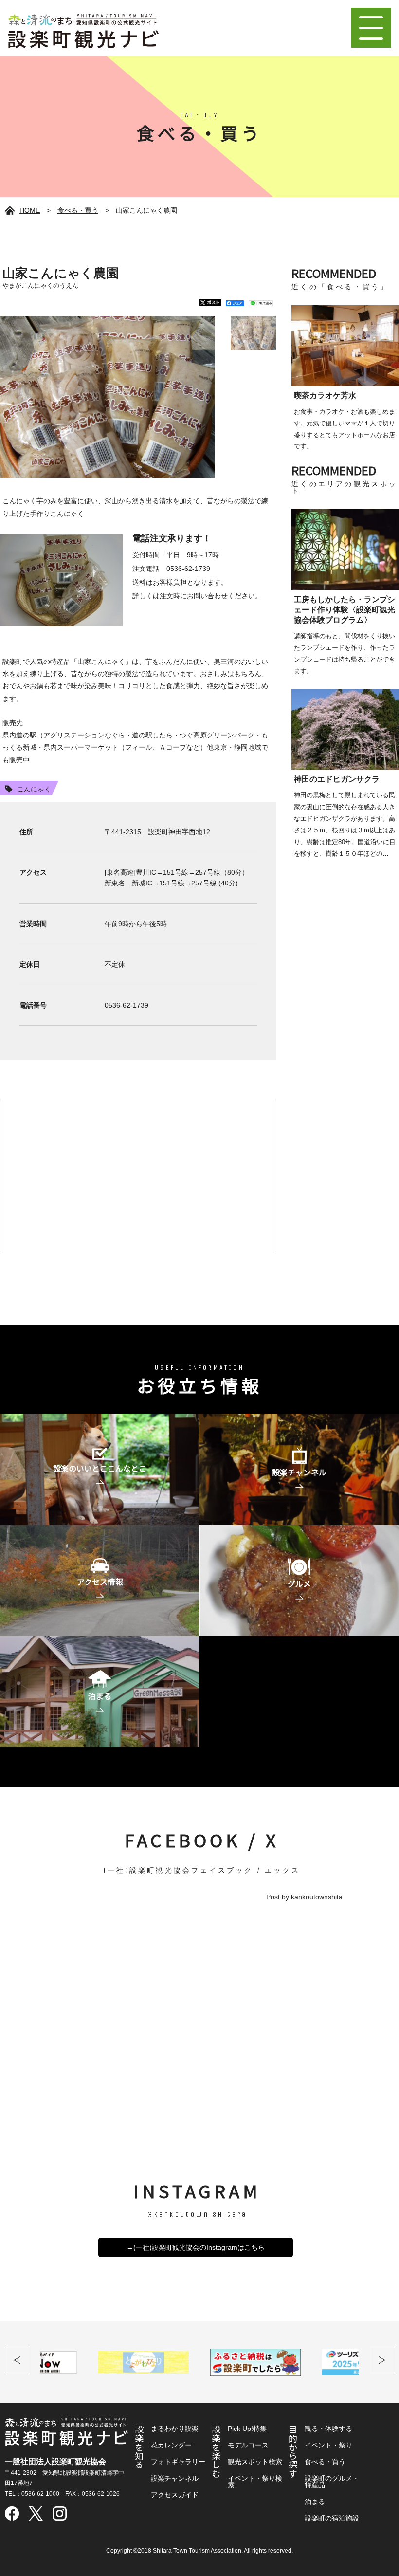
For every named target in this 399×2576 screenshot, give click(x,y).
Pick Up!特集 (247, 2429)
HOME (30, 210)
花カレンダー (171, 2445)
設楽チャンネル (175, 2478)
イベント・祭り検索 (255, 2482)
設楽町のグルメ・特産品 (332, 2482)
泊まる (315, 2502)
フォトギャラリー (178, 2462)
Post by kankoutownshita (304, 1897)
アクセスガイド (175, 2495)
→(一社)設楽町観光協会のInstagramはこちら (196, 2247)
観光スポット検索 (255, 2462)
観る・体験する (328, 2429)
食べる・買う (78, 210)
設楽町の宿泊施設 (332, 2518)
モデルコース (248, 2445)
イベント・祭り (328, 2445)
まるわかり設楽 (175, 2429)
